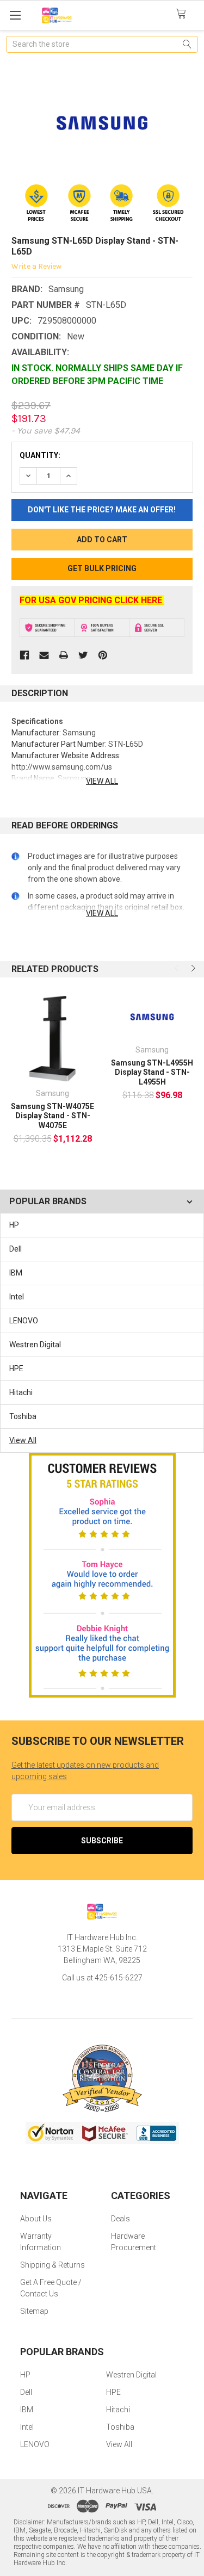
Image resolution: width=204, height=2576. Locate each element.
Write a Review (36, 266)
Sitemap (34, 2311)
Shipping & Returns (52, 2265)
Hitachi (21, 1392)
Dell (16, 1249)
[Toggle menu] (15, 15)
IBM (16, 1273)
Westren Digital (35, 1345)
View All (23, 1440)
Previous (178, 968)
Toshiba (23, 1416)
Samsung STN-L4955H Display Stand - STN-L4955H (152, 1072)
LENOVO (24, 1321)
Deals (120, 2219)
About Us (36, 2219)
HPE (16, 1369)
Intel (17, 1297)
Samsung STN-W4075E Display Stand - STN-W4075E (52, 1116)
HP (14, 1225)
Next (192, 968)
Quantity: (40, 455)
